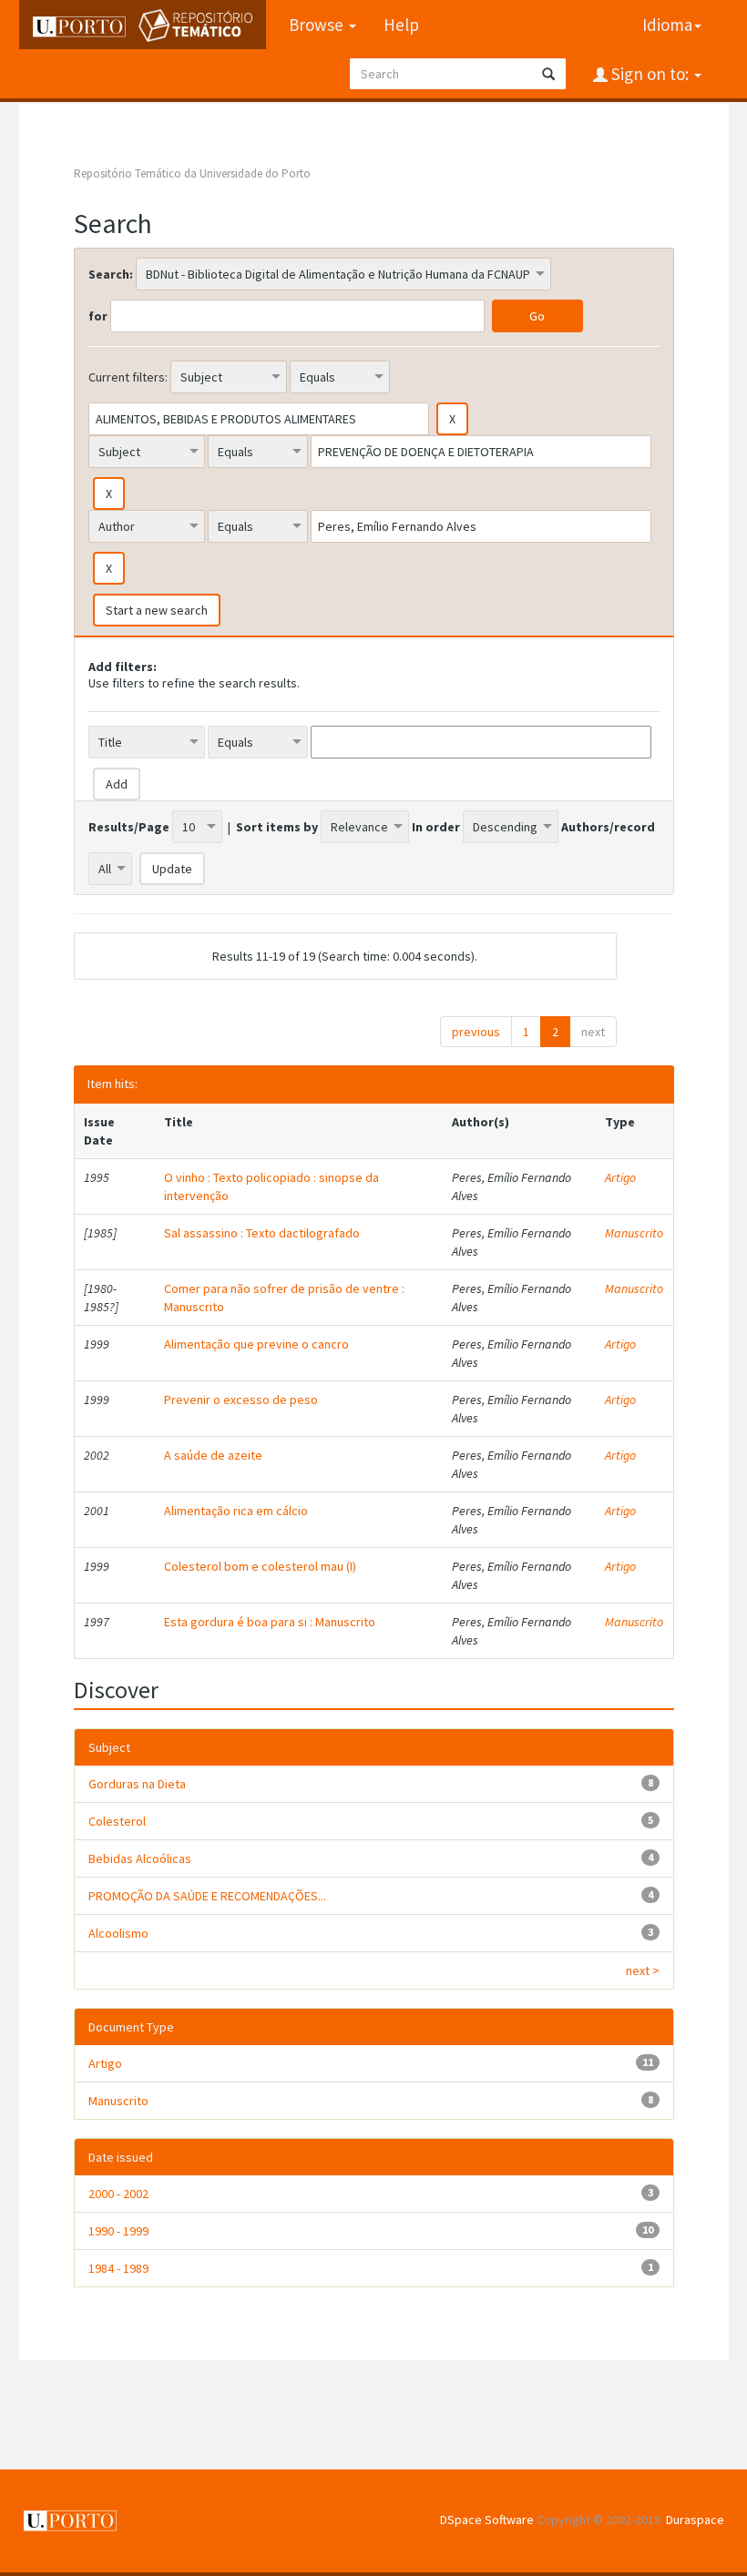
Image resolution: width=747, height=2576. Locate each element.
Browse (318, 25)
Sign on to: (650, 74)
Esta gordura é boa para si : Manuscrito (270, 1622)
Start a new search (157, 610)
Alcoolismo (118, 1933)
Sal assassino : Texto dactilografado (262, 1233)
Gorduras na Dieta (137, 1784)
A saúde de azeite (213, 1455)
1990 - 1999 (118, 2231)
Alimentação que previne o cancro (256, 1344)
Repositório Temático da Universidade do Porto (192, 173)
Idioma (667, 25)
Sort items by (277, 827)
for (98, 316)
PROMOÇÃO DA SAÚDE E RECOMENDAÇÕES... (207, 1896)
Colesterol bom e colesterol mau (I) (260, 1566)
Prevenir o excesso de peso (241, 1400)
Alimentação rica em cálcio (236, 1511)
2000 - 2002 (118, 2194)
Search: (111, 274)
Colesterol (117, 1821)
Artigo (620, 1177)
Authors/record (608, 827)
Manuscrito (634, 1233)
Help (401, 25)
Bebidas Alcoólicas (140, 1858)
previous (476, 1032)
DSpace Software (487, 2520)
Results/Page (129, 827)
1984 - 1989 (118, 2268)
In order (436, 827)
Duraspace (695, 2520)
